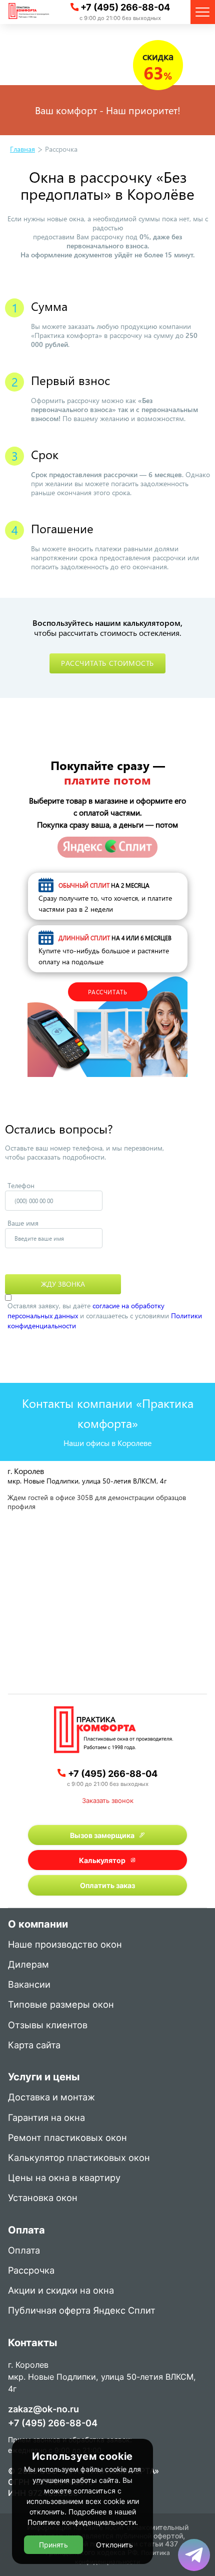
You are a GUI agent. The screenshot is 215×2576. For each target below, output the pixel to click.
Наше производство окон (65, 1945)
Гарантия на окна (46, 2118)
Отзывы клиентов (48, 2026)
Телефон (21, 1185)
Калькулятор (102, 1860)
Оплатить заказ (107, 1885)
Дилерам (28, 1965)
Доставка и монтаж (51, 2098)
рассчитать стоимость (107, 663)
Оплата (24, 2251)
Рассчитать (108, 992)
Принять (53, 2545)
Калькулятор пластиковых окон (79, 2158)
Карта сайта (34, 2046)
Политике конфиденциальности (82, 2522)
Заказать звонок (108, 1800)
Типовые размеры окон (61, 2005)
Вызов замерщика (102, 1835)
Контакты (32, 2344)
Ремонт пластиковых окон (67, 2138)
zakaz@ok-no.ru (43, 2409)
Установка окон (43, 2198)
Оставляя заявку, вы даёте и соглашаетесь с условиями (105, 1316)
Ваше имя (23, 1223)
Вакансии (29, 1985)
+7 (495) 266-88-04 (125, 7)
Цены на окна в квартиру (64, 2178)
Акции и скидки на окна (61, 2291)
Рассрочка (31, 2271)
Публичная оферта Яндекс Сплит (82, 2311)
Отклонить (114, 2545)
